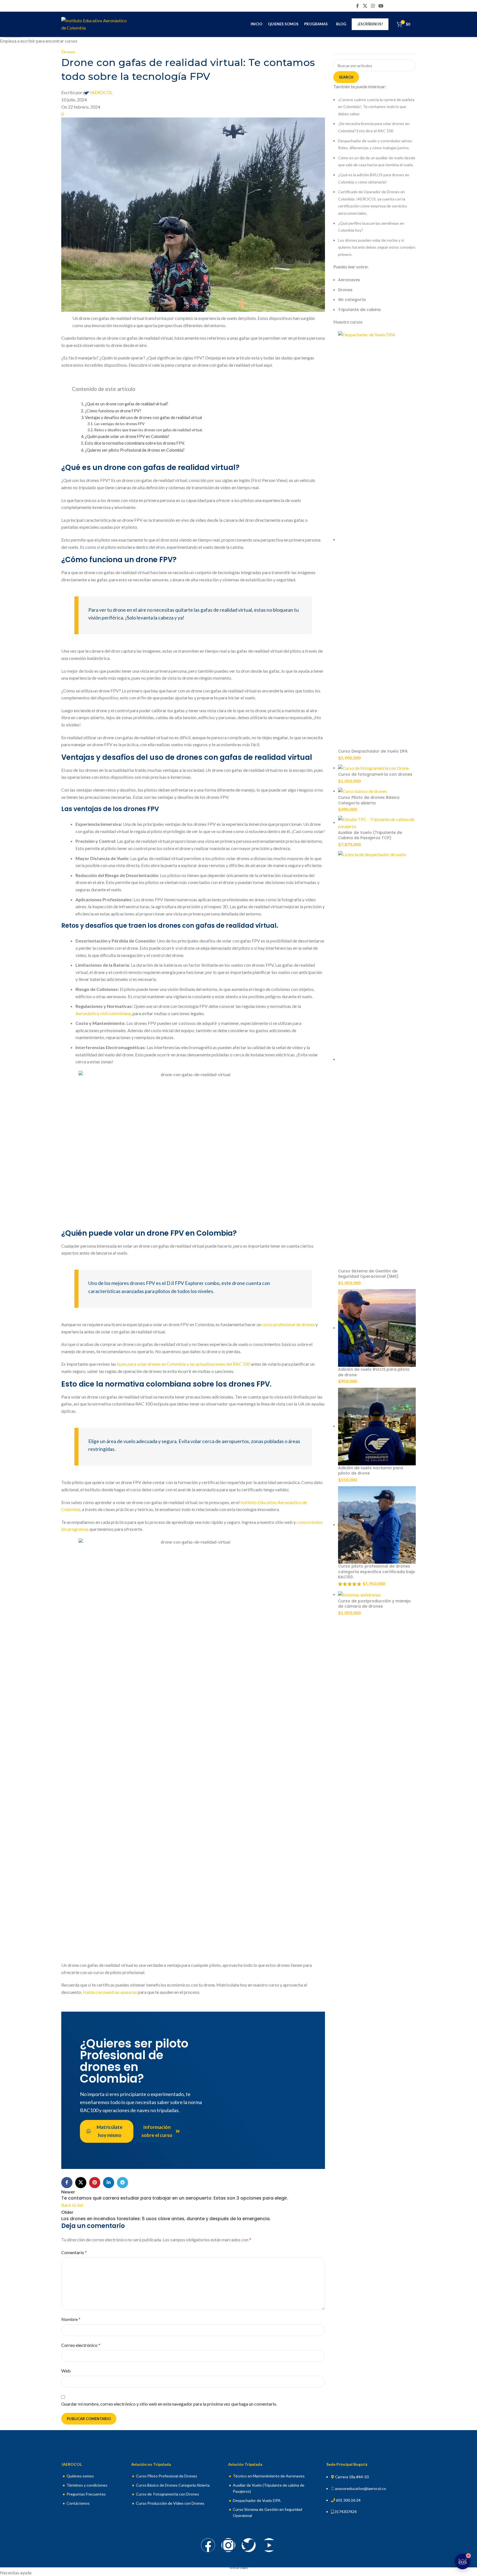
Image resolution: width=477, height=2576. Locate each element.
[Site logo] (96, 24)
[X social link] (365, 6)
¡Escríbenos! (370, 24)
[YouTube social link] (381, 6)
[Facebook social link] (358, 6)
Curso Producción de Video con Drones (170, 2503)
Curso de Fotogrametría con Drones (167, 2494)
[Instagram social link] (373, 6)
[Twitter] (249, 2545)
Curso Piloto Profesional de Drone (166, 2476)
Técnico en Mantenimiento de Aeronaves (269, 2476)
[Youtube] (269, 2545)
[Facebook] (208, 2545)
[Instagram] (228, 2545)
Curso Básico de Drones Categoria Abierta (173, 2485)
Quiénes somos (80, 2476)
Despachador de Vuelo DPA (257, 2500)
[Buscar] (416, 24)
